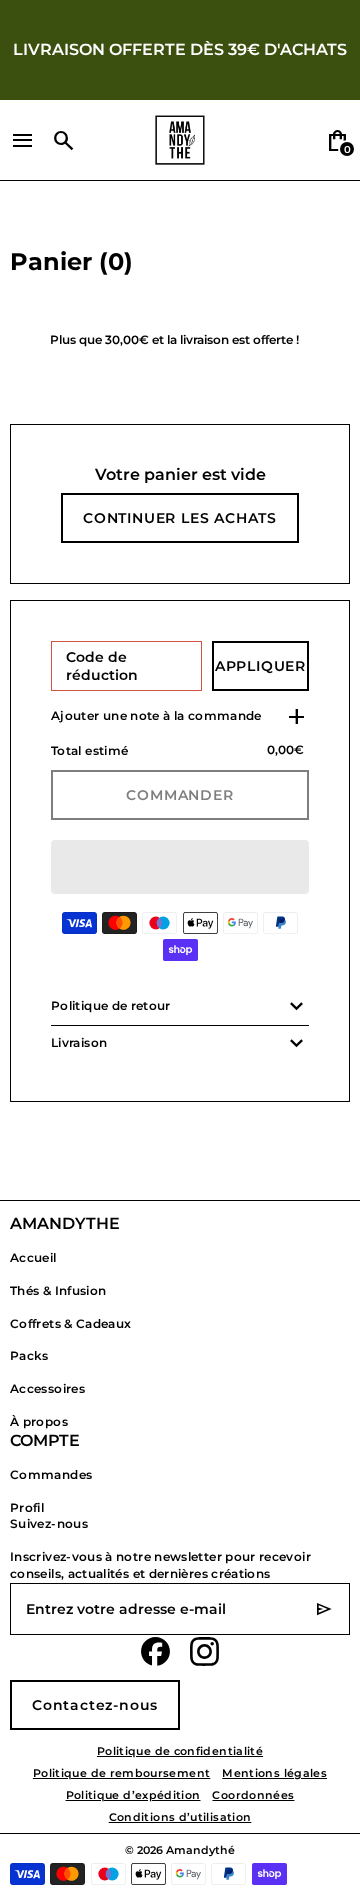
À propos (39, 1421)
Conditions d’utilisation (180, 1817)
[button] (180, 867)
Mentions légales (274, 1773)
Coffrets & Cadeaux (70, 1323)
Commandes (51, 1474)
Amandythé (200, 1850)
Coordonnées (253, 1795)
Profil (27, 1507)
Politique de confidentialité (180, 1751)
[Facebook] (155, 1651)
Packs (29, 1355)
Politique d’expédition (133, 1795)
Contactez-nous (95, 1705)
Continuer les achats (180, 518)
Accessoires (47, 1388)
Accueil (33, 1257)
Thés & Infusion (58, 1290)
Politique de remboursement (121, 1773)
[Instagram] (204, 1651)
